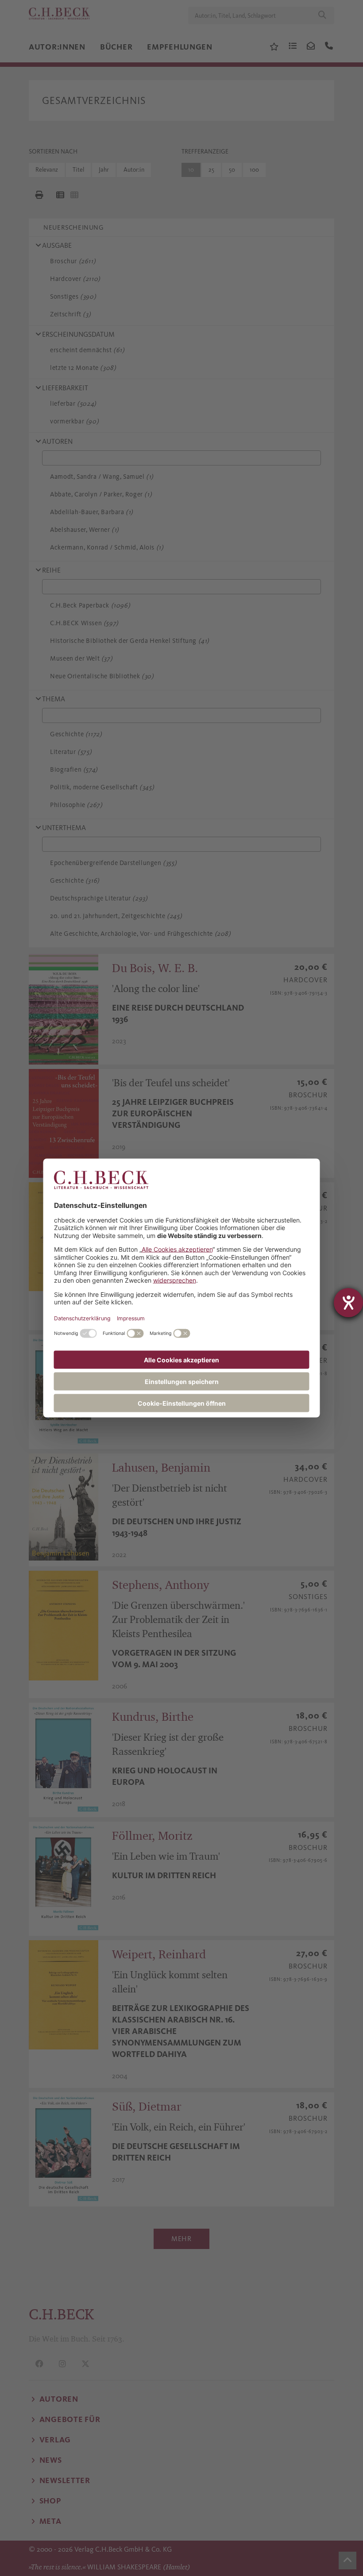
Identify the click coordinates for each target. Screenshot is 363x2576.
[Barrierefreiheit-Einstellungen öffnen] (348, 1303)
